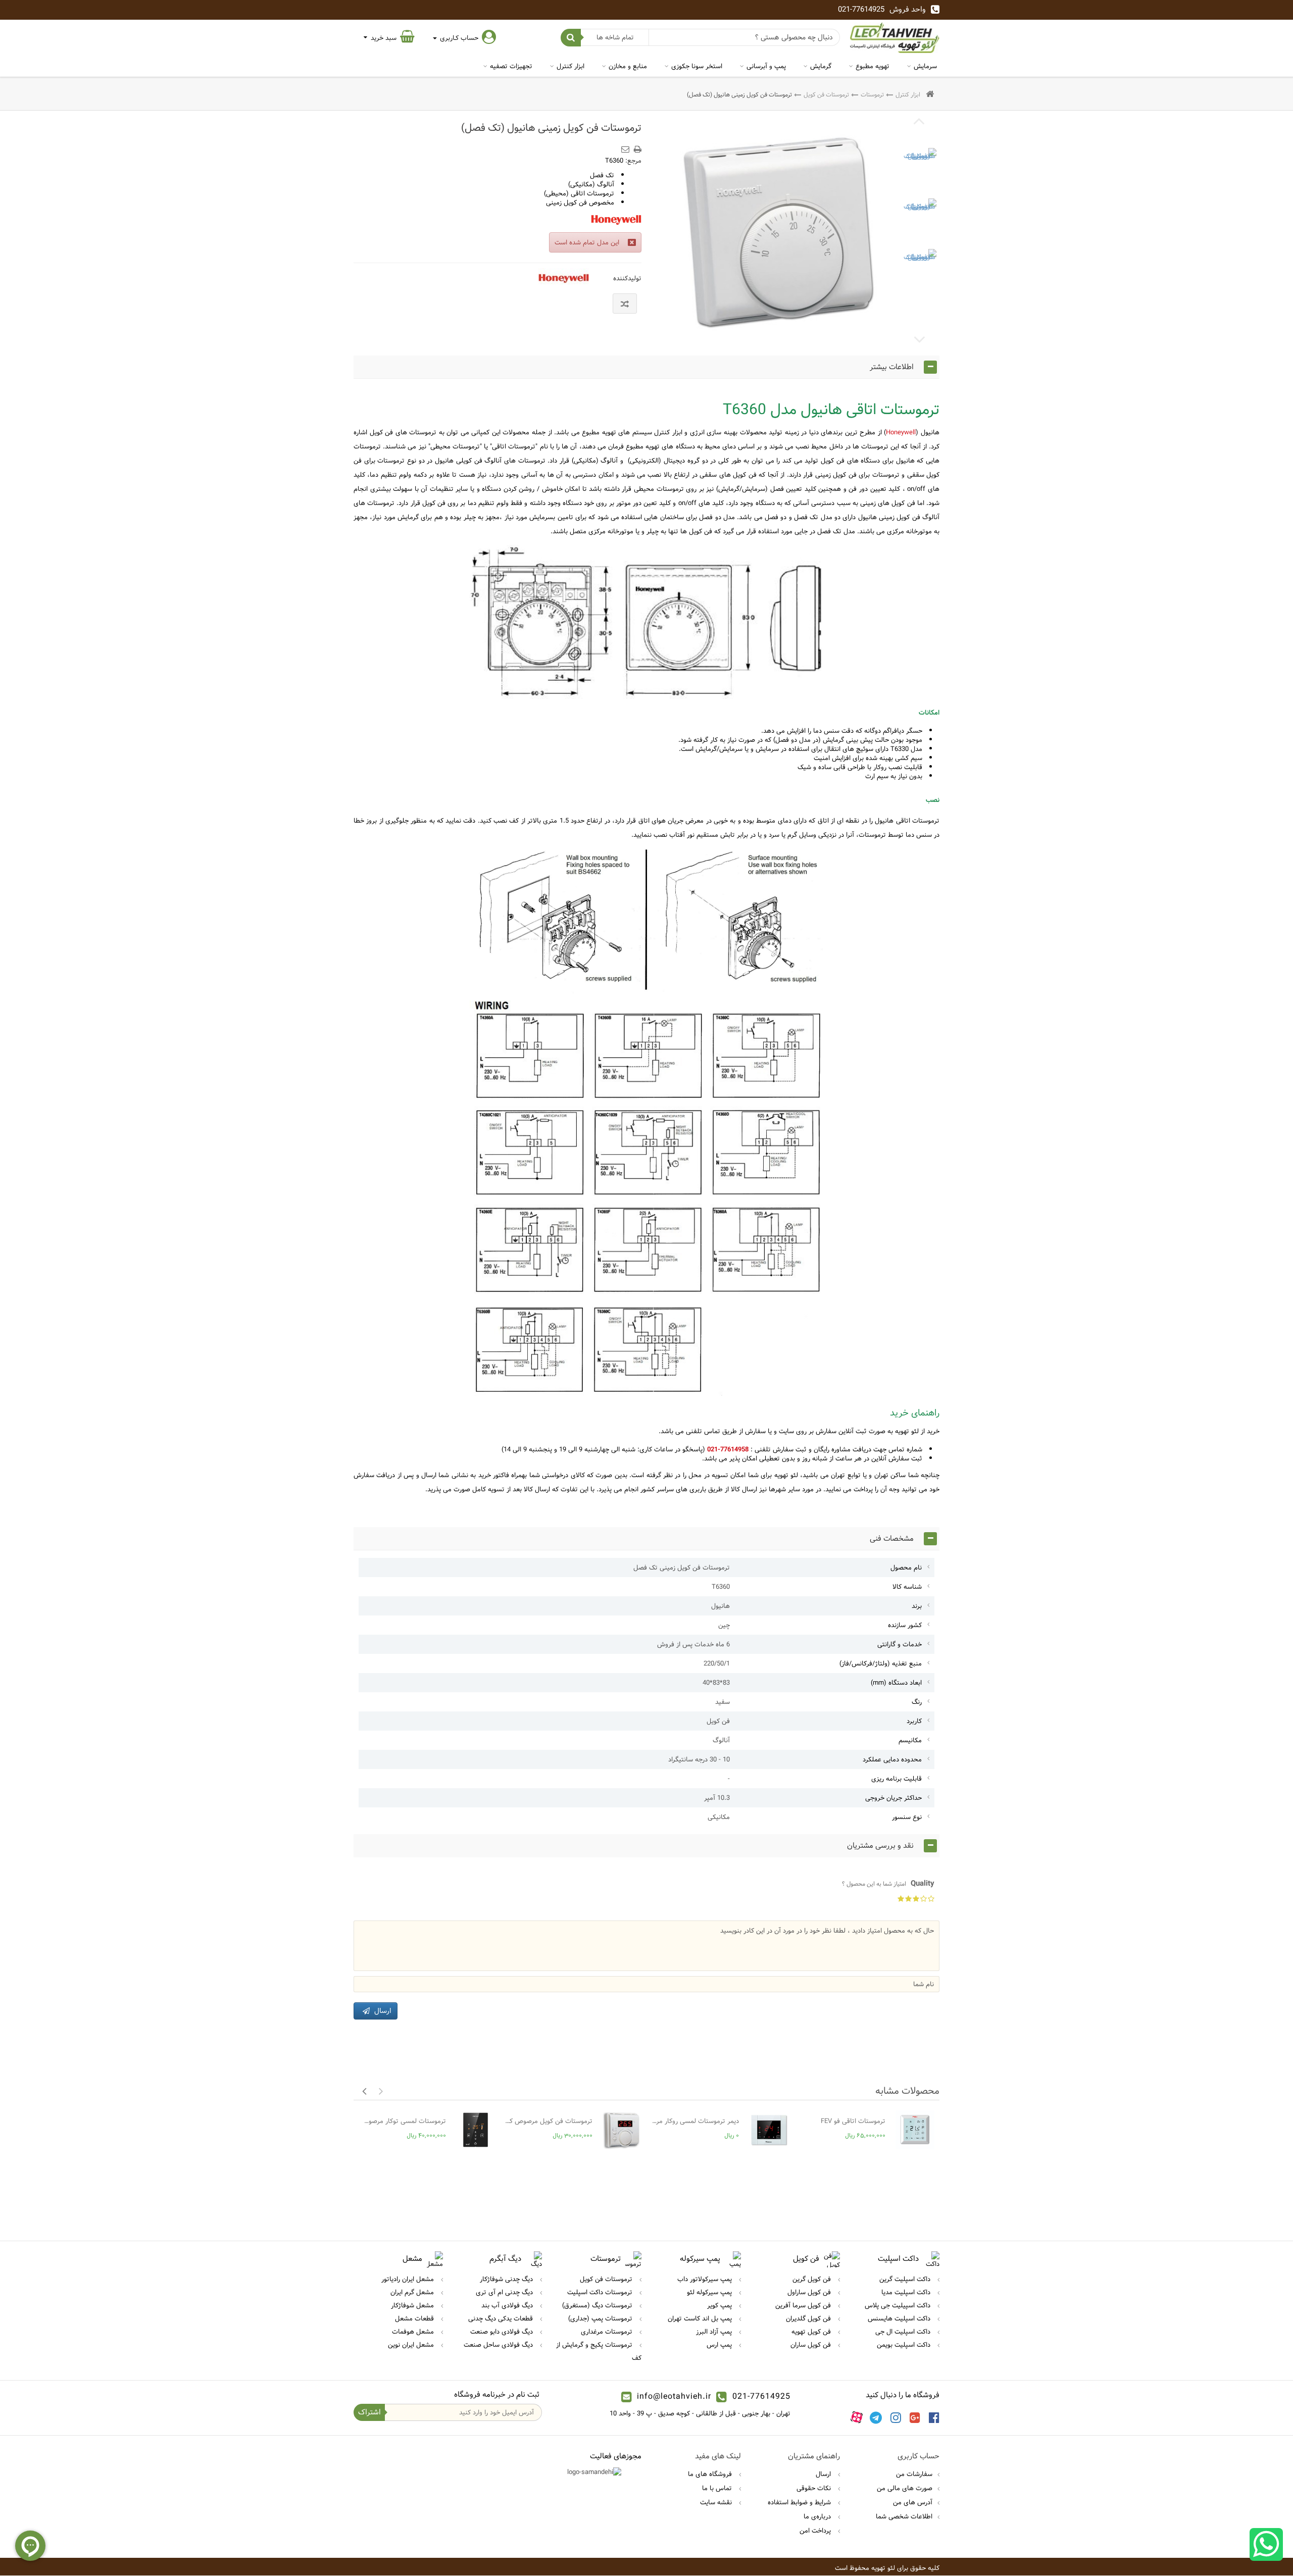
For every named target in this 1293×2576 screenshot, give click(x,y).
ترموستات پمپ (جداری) (601, 2318)
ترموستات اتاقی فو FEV (853, 2121)
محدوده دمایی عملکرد (892, 1759)
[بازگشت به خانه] (930, 95)
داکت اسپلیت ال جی (904, 2332)
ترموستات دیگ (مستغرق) (598, 2305)
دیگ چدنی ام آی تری (505, 2292)
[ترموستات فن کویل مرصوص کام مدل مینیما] (622, 2130)
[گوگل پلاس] (915, 2417)
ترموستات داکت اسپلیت (601, 2292)
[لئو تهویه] (895, 38)
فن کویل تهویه (812, 2332)
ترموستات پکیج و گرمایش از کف (599, 2351)
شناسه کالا (907, 1587)
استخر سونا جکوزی (697, 66)
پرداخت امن (816, 2531)
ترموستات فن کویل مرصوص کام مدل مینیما (549, 2121)
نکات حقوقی (815, 2488)
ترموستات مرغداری (608, 2332)
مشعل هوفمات (414, 2332)
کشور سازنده (905, 1625)
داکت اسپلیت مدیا (907, 2292)
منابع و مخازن (628, 66)
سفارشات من (914, 2474)
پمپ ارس (720, 2345)
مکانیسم (910, 1740)
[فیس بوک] (934, 2417)
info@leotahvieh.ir (674, 2396)
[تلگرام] (876, 2417)
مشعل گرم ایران (413, 2292)
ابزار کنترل (570, 66)
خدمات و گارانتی (900, 1644)
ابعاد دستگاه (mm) (896, 1683)
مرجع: (633, 161)
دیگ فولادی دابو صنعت (503, 2332)
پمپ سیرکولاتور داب (706, 2279)
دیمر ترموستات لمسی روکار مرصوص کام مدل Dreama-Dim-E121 (695, 2121)
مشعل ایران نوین (412, 2345)
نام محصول (906, 1568)
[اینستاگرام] (896, 2417)
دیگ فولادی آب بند (508, 2305)
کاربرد (914, 1721)
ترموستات (872, 94)
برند (917, 1606)
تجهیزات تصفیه (511, 66)
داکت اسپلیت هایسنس (900, 2318)
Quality (888, 1884)
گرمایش (821, 66)
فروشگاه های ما (711, 2474)
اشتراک (369, 2412)
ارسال (824, 2474)
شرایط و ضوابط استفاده (800, 2502)
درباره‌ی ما (818, 2516)
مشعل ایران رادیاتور (409, 2279)
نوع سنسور (907, 1817)
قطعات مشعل (415, 2318)
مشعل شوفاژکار (413, 2305)
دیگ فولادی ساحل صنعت (499, 2345)
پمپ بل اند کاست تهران (701, 2318)
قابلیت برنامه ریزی (897, 1779)
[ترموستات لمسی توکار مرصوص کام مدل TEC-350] (476, 2130)
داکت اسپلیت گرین (906, 2279)
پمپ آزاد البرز (715, 2332)
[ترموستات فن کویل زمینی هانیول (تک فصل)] (919, 165)
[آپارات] (857, 2417)
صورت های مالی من (905, 2488)
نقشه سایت (717, 2502)
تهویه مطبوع (873, 66)
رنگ (917, 1702)
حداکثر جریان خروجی (893, 1798)
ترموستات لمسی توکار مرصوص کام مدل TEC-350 (402, 2121)
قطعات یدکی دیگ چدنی (502, 2318)
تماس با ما (718, 2488)
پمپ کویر (720, 2305)
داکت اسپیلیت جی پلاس (899, 2305)
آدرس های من (913, 2502)
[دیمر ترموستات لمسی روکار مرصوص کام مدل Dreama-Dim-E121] (768, 2130)
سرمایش (925, 66)
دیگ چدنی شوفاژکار (507, 2279)
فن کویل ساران (812, 2345)
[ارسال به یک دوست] (627, 146)
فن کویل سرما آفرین (804, 2305)
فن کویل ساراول (810, 2292)
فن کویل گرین (813, 2279)
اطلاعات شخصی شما (904, 2516)
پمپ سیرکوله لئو (710, 2292)
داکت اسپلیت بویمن (905, 2345)
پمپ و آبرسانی (766, 66)
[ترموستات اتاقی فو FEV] (915, 2130)
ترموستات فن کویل (826, 94)
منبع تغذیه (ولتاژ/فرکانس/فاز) (881, 1663)
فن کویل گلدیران (809, 2318)
